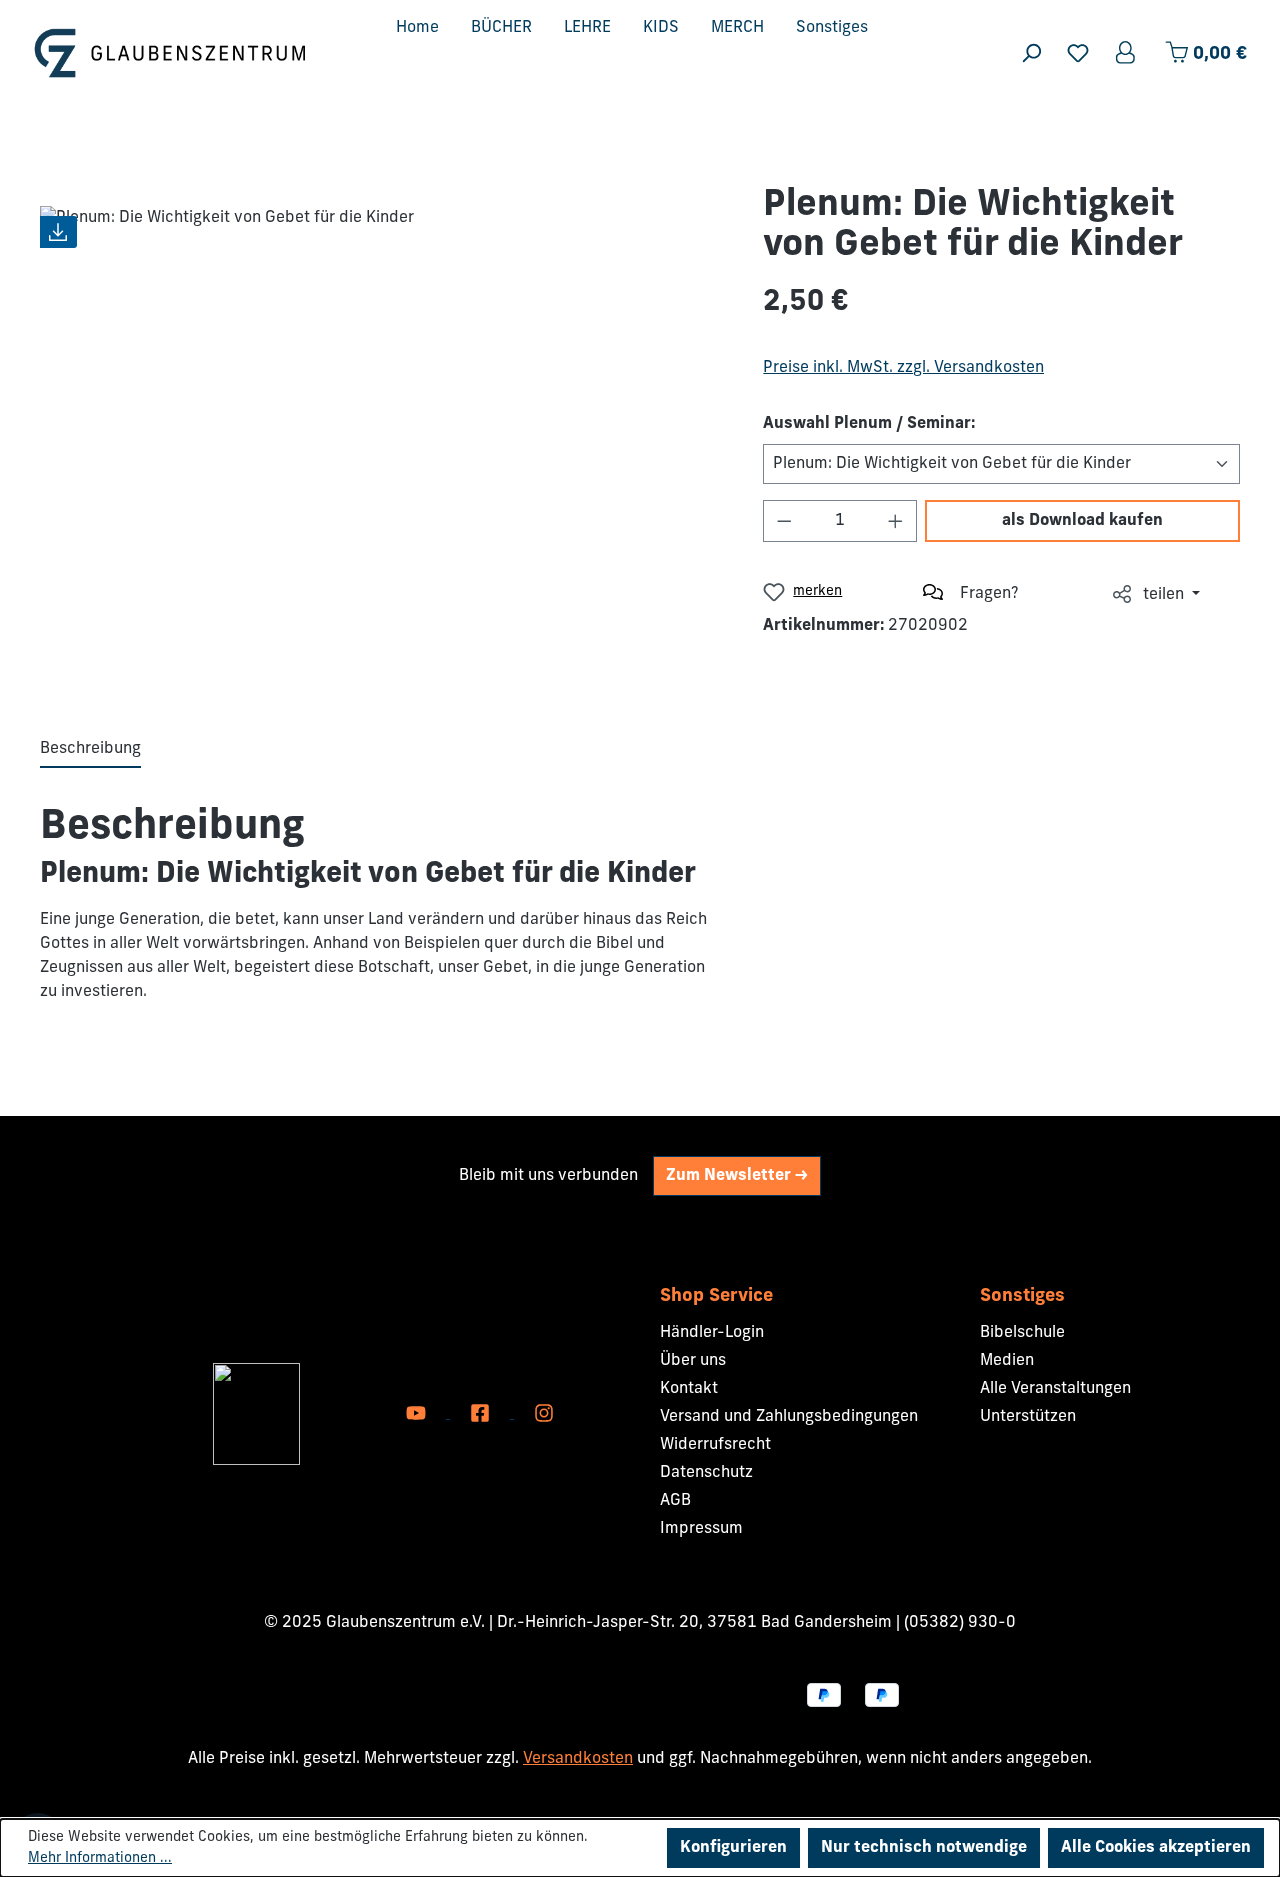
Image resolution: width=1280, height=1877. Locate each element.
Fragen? (989, 594)
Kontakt (689, 1389)
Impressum (701, 1529)
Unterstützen (1028, 1417)
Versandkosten (578, 1759)
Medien (1007, 1361)
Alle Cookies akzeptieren (1156, 1848)
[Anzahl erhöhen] (896, 521)
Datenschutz (706, 1473)
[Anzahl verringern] (784, 521)
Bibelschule (1022, 1333)
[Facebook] (482, 1414)
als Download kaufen (1082, 521)
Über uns (693, 1361)
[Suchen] (1031, 53)
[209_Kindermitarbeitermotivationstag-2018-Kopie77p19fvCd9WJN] (381, 431)
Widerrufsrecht (715, 1445)
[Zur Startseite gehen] (170, 52)
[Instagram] (544, 1414)
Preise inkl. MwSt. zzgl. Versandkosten (903, 368)
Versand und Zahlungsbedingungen (789, 1417)
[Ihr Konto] (1127, 53)
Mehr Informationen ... (100, 1858)
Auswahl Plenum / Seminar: (869, 424)
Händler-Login (712, 1333)
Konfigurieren (733, 1848)
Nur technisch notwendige (924, 1848)
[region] (381, 431)
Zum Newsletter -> (737, 1176)
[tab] (90, 750)
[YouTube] (418, 1414)
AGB (675, 1501)
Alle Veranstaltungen (1055, 1389)
